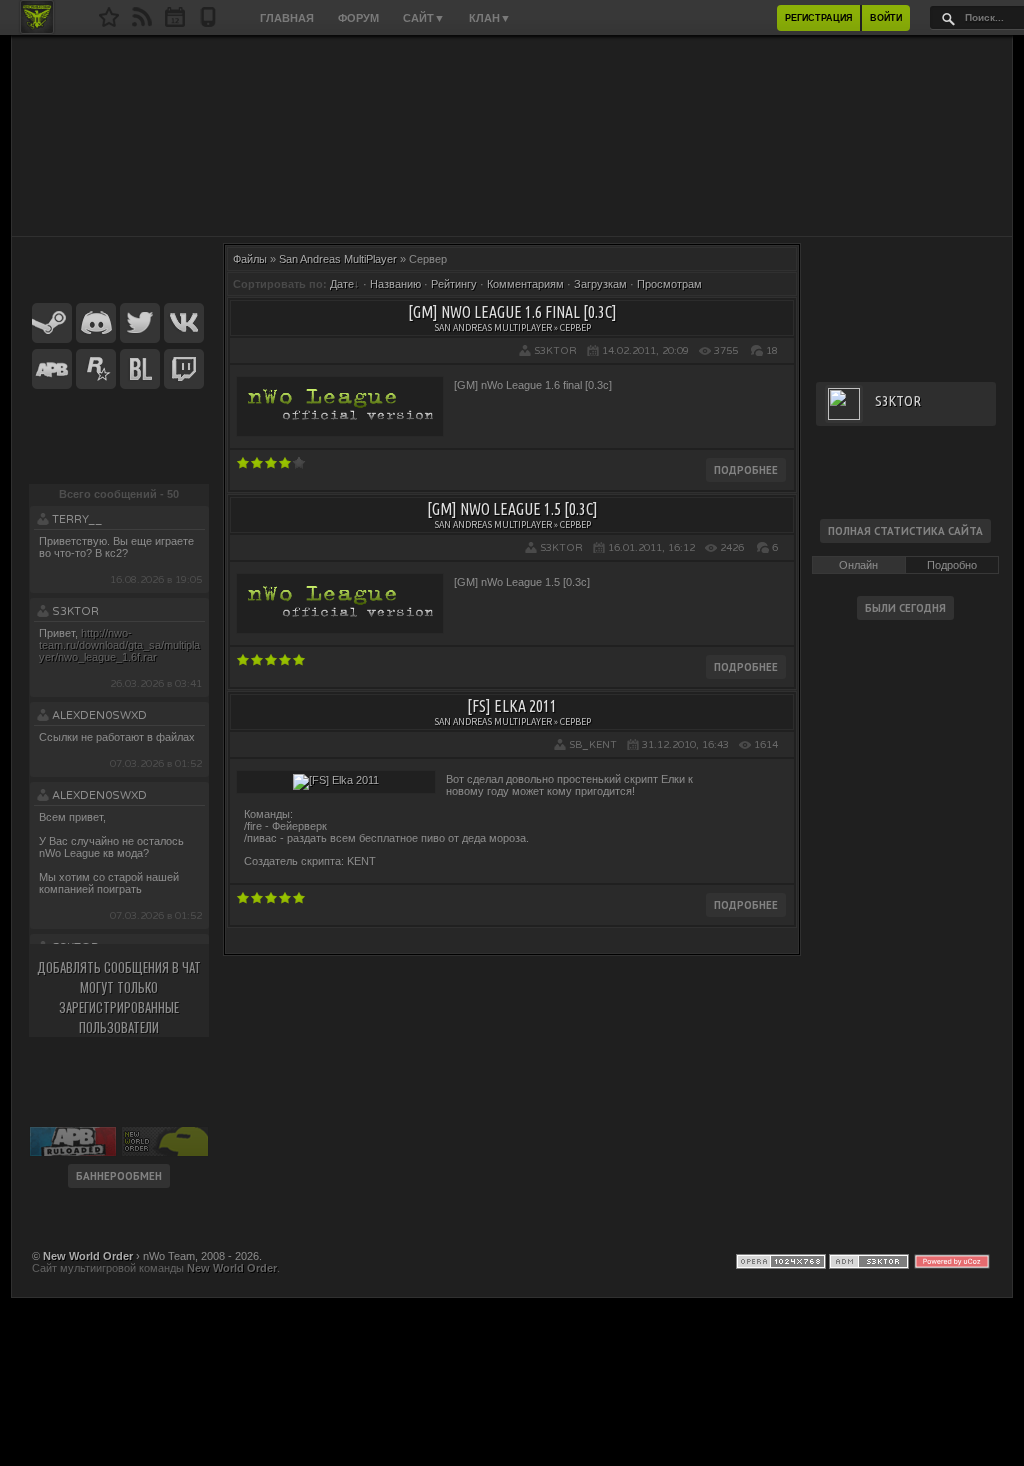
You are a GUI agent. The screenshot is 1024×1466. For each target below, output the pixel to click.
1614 (766, 745)
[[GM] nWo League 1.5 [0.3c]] (340, 624)
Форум (358, 18)
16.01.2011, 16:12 (651, 548)
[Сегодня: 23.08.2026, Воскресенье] (175, 23)
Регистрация (818, 18)
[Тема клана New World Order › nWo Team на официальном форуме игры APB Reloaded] (52, 370)
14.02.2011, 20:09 (645, 351)
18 (772, 351)
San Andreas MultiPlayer (338, 259)
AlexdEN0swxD (99, 715)
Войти (886, 18)
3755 (726, 351)
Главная (287, 18)
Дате (342, 284)
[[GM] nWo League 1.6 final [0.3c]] (340, 427)
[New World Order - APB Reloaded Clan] (109, 23)
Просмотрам (669, 284)
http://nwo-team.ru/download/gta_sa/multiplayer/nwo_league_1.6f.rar (119, 645)
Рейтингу (454, 284)
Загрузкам (600, 284)
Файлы (250, 259)
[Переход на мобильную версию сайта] (208, 23)
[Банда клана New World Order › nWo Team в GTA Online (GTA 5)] (96, 370)
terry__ (77, 519)
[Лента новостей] (142, 23)
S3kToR (75, 611)
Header (512, 136)
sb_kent (593, 745)
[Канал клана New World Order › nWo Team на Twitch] (184, 370)
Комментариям (525, 284)
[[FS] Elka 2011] (336, 780)
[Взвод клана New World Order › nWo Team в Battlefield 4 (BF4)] (140, 370)
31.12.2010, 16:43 (685, 745)
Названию (395, 284)
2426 (732, 548)
